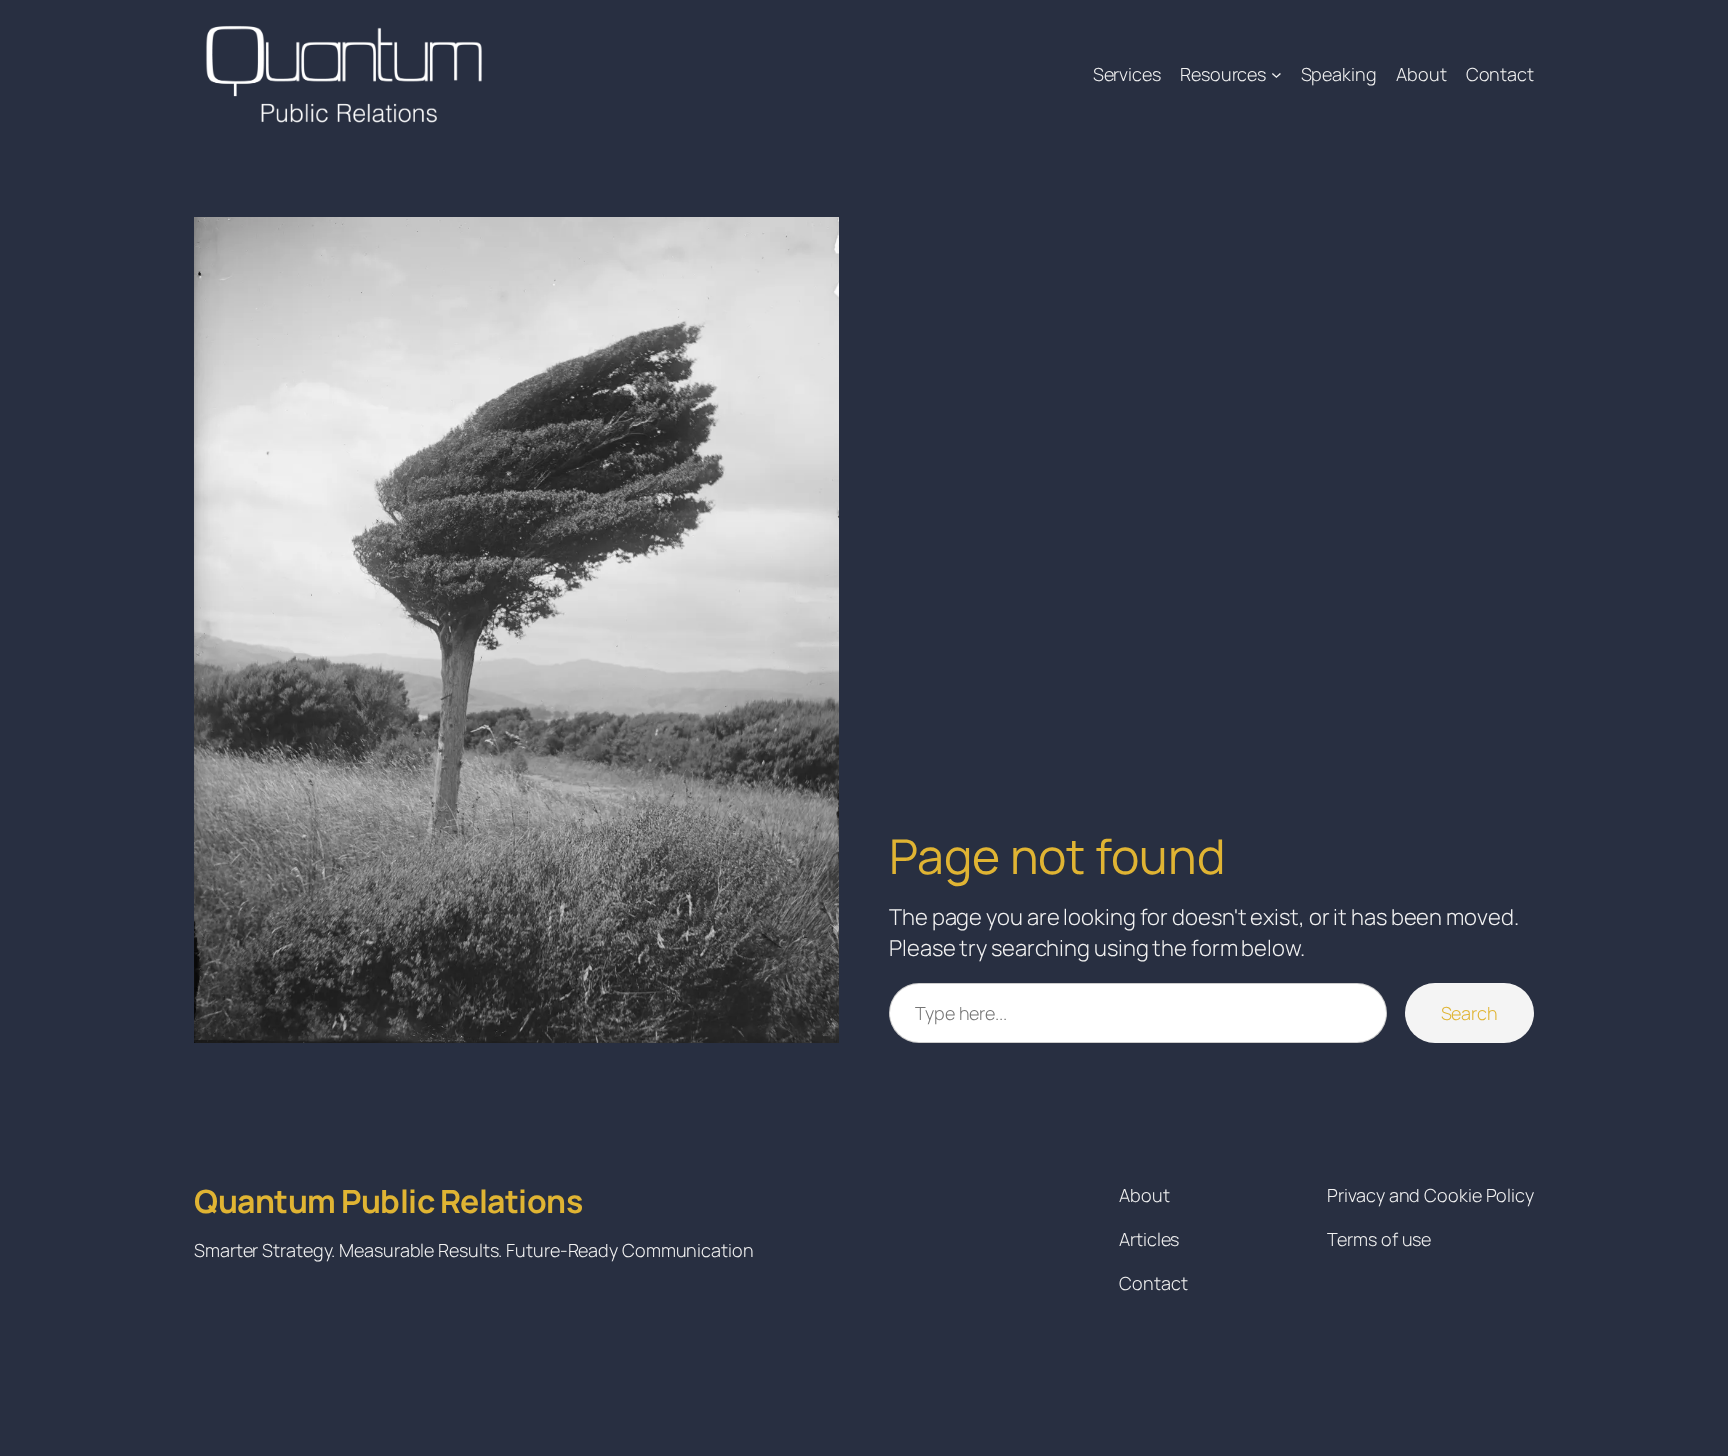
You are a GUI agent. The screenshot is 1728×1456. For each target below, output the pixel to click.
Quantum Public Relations (388, 1201)
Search (1469, 1013)
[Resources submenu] (1276, 74)
